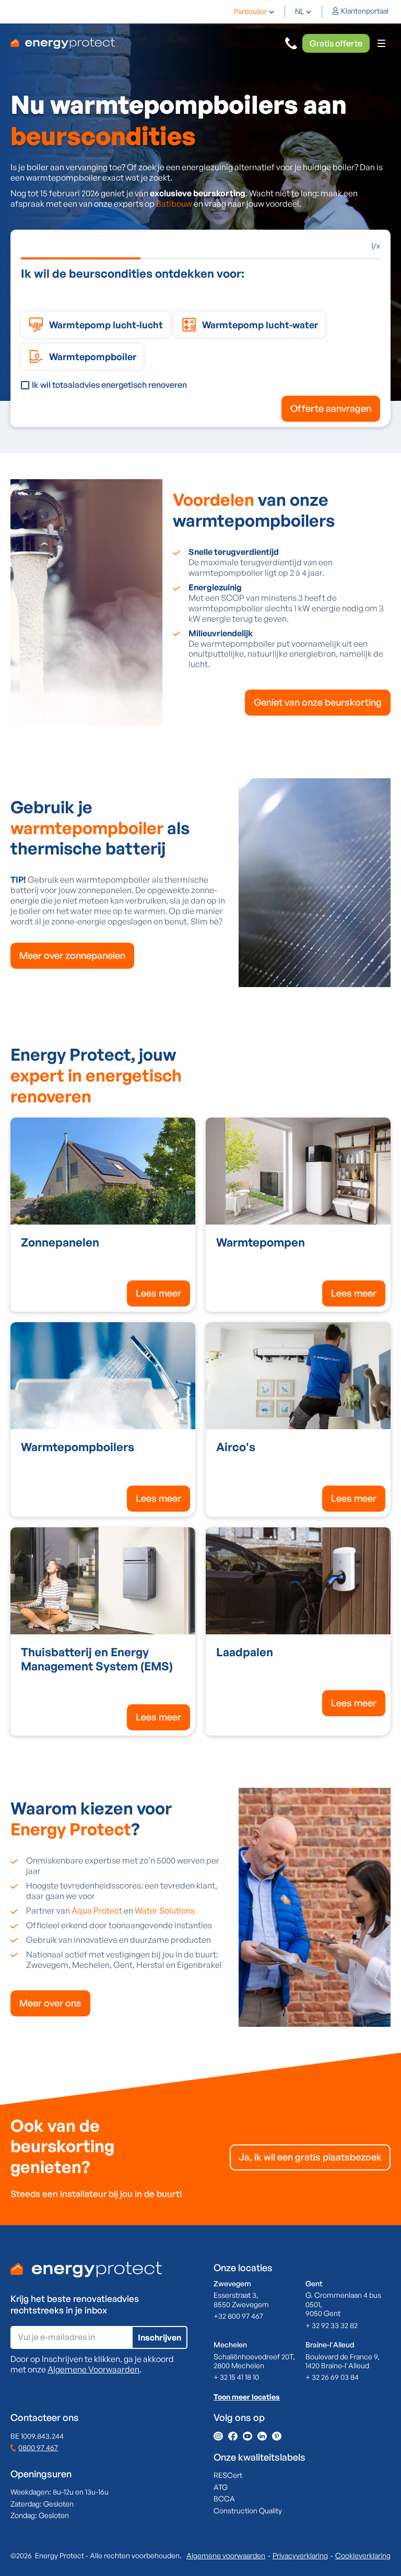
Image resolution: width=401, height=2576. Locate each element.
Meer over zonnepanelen (72, 955)
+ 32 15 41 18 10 (236, 2377)
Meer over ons (50, 2003)
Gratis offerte (336, 43)
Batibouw (174, 204)
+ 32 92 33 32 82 (332, 2325)
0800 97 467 (38, 2447)
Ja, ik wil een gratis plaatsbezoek (310, 2157)
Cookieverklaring (363, 2555)
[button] (254, 11)
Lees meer (158, 1293)
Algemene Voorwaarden (93, 2369)
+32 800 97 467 (238, 2316)
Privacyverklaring (300, 2555)
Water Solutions (165, 1910)
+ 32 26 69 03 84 (332, 2377)
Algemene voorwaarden (226, 2555)
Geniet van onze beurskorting (318, 702)
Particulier (250, 11)
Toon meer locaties (247, 2397)
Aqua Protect (97, 1910)
